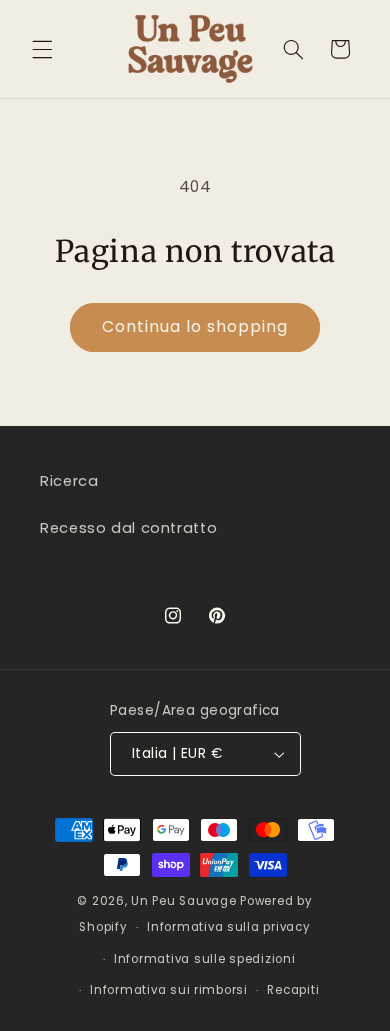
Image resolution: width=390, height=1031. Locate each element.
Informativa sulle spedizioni (205, 959)
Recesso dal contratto (128, 528)
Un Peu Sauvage (183, 901)
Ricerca (69, 481)
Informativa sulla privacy (228, 927)
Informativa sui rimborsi (169, 990)
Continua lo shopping (195, 326)
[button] (42, 49)
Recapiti (293, 990)
